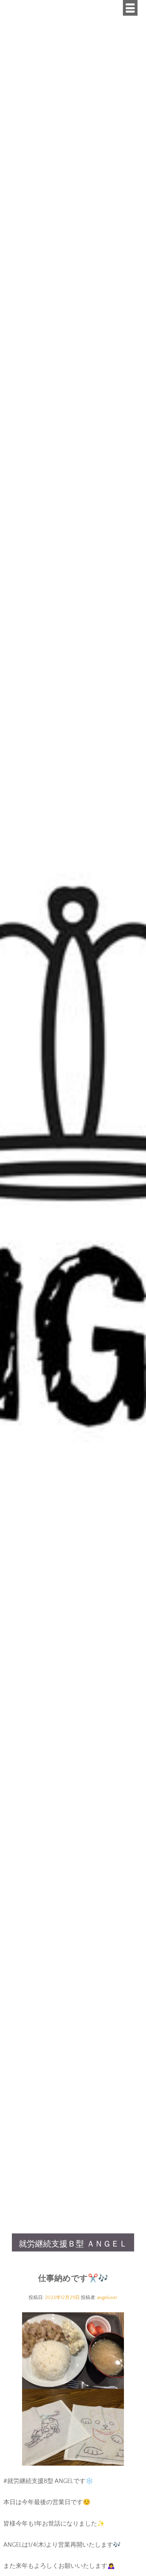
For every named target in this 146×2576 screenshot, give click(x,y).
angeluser (107, 2298)
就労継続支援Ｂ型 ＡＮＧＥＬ (73, 2244)
